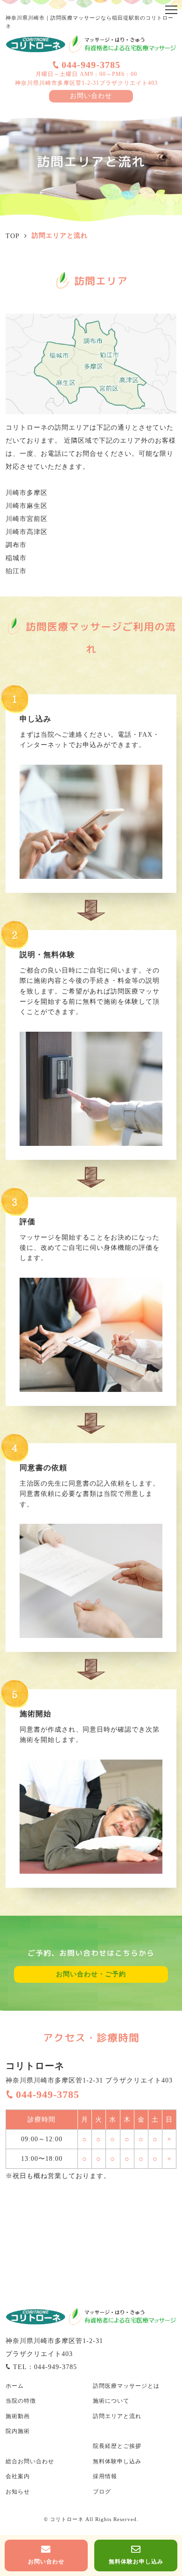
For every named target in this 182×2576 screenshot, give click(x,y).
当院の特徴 (21, 2401)
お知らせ (18, 2492)
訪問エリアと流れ (117, 2416)
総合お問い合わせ (30, 2461)
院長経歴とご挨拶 (117, 2446)
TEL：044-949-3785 (45, 2367)
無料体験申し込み (117, 2461)
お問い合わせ (91, 96)
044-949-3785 (91, 65)
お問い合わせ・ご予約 (91, 1974)
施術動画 (18, 2416)
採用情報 (105, 2476)
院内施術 (18, 2431)
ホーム (15, 2386)
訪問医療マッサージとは (126, 2386)
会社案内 (18, 2476)
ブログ (102, 2492)
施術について (111, 2401)
